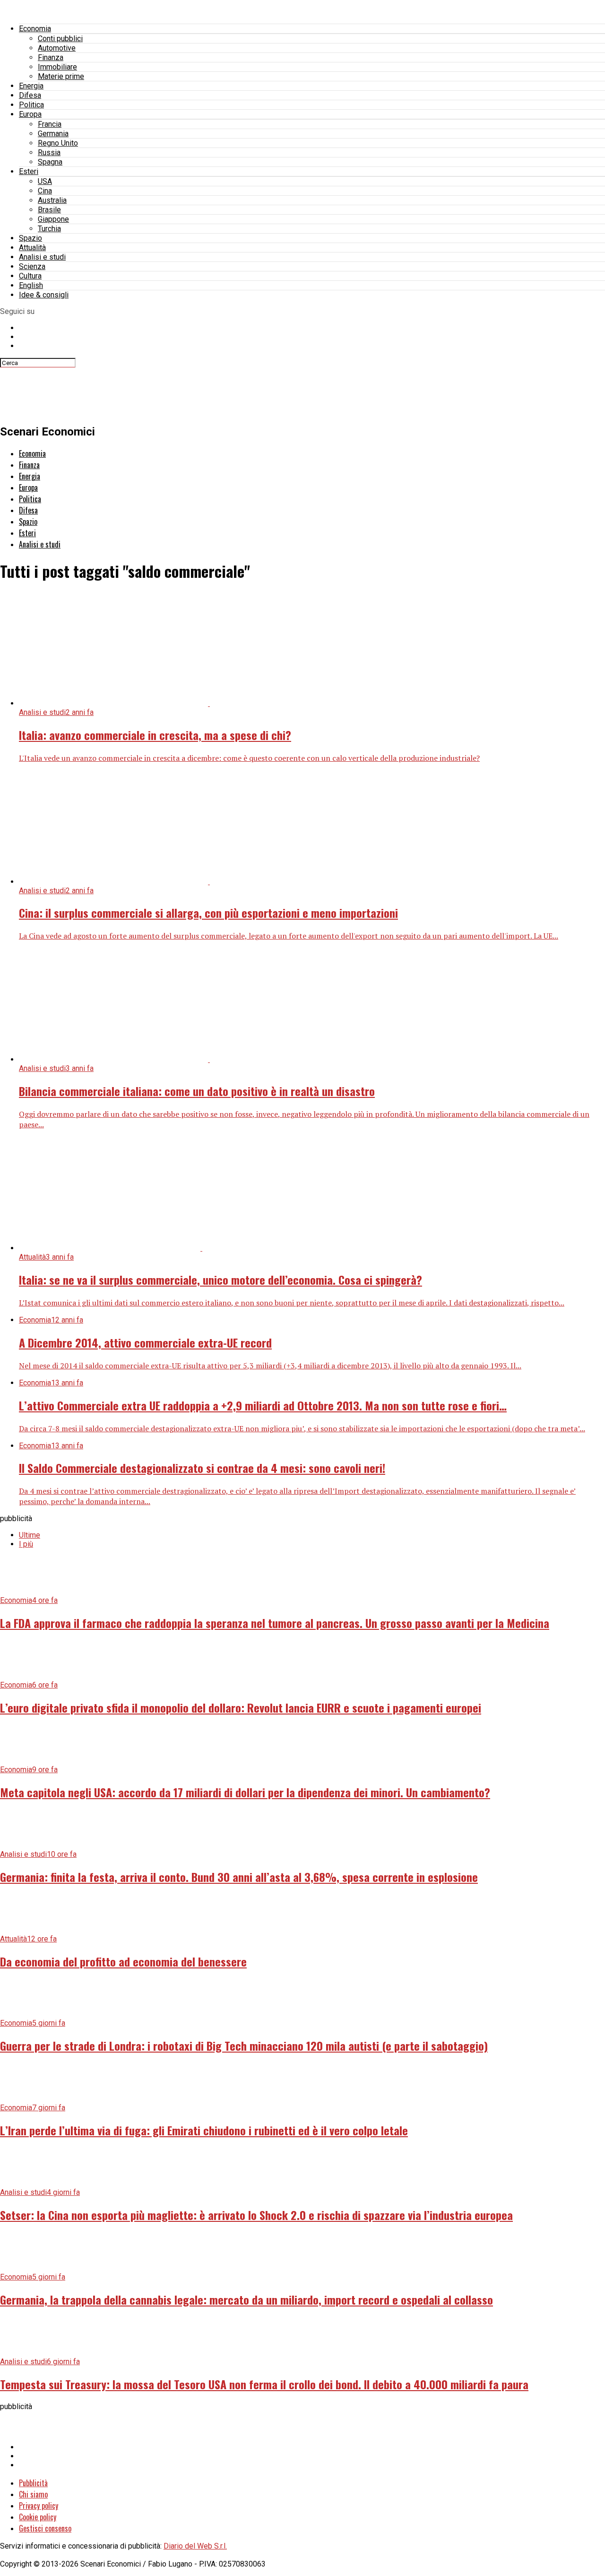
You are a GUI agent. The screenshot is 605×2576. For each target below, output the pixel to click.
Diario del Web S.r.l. (195, 2546)
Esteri (29, 171)
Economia (35, 29)
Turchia (49, 229)
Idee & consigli (44, 295)
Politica (31, 105)
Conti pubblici (60, 39)
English (31, 285)
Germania (53, 134)
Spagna (50, 162)
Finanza (51, 57)
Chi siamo (33, 2494)
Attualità (32, 248)
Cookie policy (38, 2517)
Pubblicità (33, 2483)
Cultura (30, 276)
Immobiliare (57, 67)
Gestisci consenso (45, 2528)
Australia (52, 200)
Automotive (57, 48)
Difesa (30, 95)
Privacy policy (39, 2506)
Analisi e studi (42, 257)
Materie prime (61, 76)
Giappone (53, 219)
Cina (45, 191)
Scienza (32, 266)
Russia (49, 152)
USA (45, 181)
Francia (50, 124)
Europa (30, 114)
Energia (31, 86)
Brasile (49, 210)
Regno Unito (58, 143)
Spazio (30, 238)
